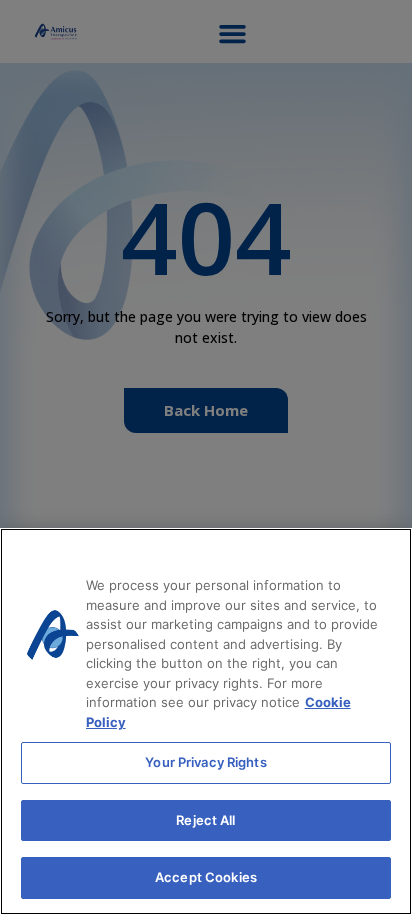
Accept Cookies (206, 877)
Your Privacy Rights (205, 762)
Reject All (205, 820)
